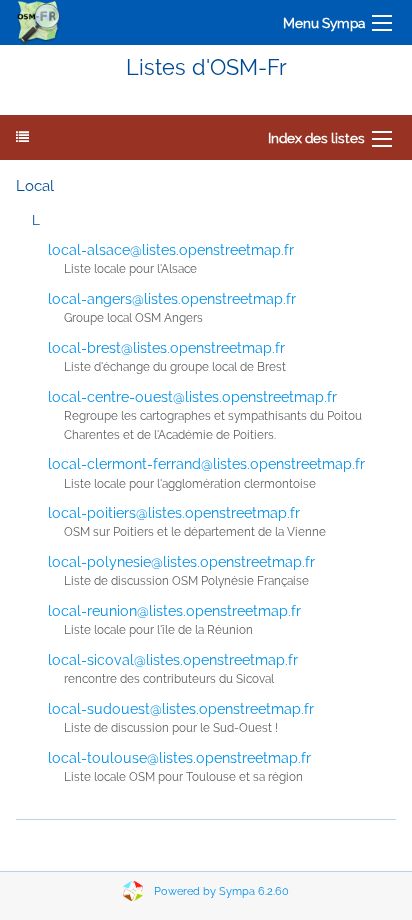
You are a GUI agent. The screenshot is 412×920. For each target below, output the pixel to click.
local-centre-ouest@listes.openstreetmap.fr (192, 397)
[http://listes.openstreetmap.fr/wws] (39, 22)
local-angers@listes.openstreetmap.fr (172, 299)
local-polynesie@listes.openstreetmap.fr (181, 562)
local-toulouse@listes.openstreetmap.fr (179, 758)
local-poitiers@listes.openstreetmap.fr (174, 513)
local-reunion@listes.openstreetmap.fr (174, 611)
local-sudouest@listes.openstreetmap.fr (181, 709)
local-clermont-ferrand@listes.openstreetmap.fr (206, 464)
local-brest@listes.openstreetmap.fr (166, 348)
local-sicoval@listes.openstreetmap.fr (173, 660)
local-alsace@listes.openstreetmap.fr (171, 250)
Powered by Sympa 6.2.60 (221, 891)
